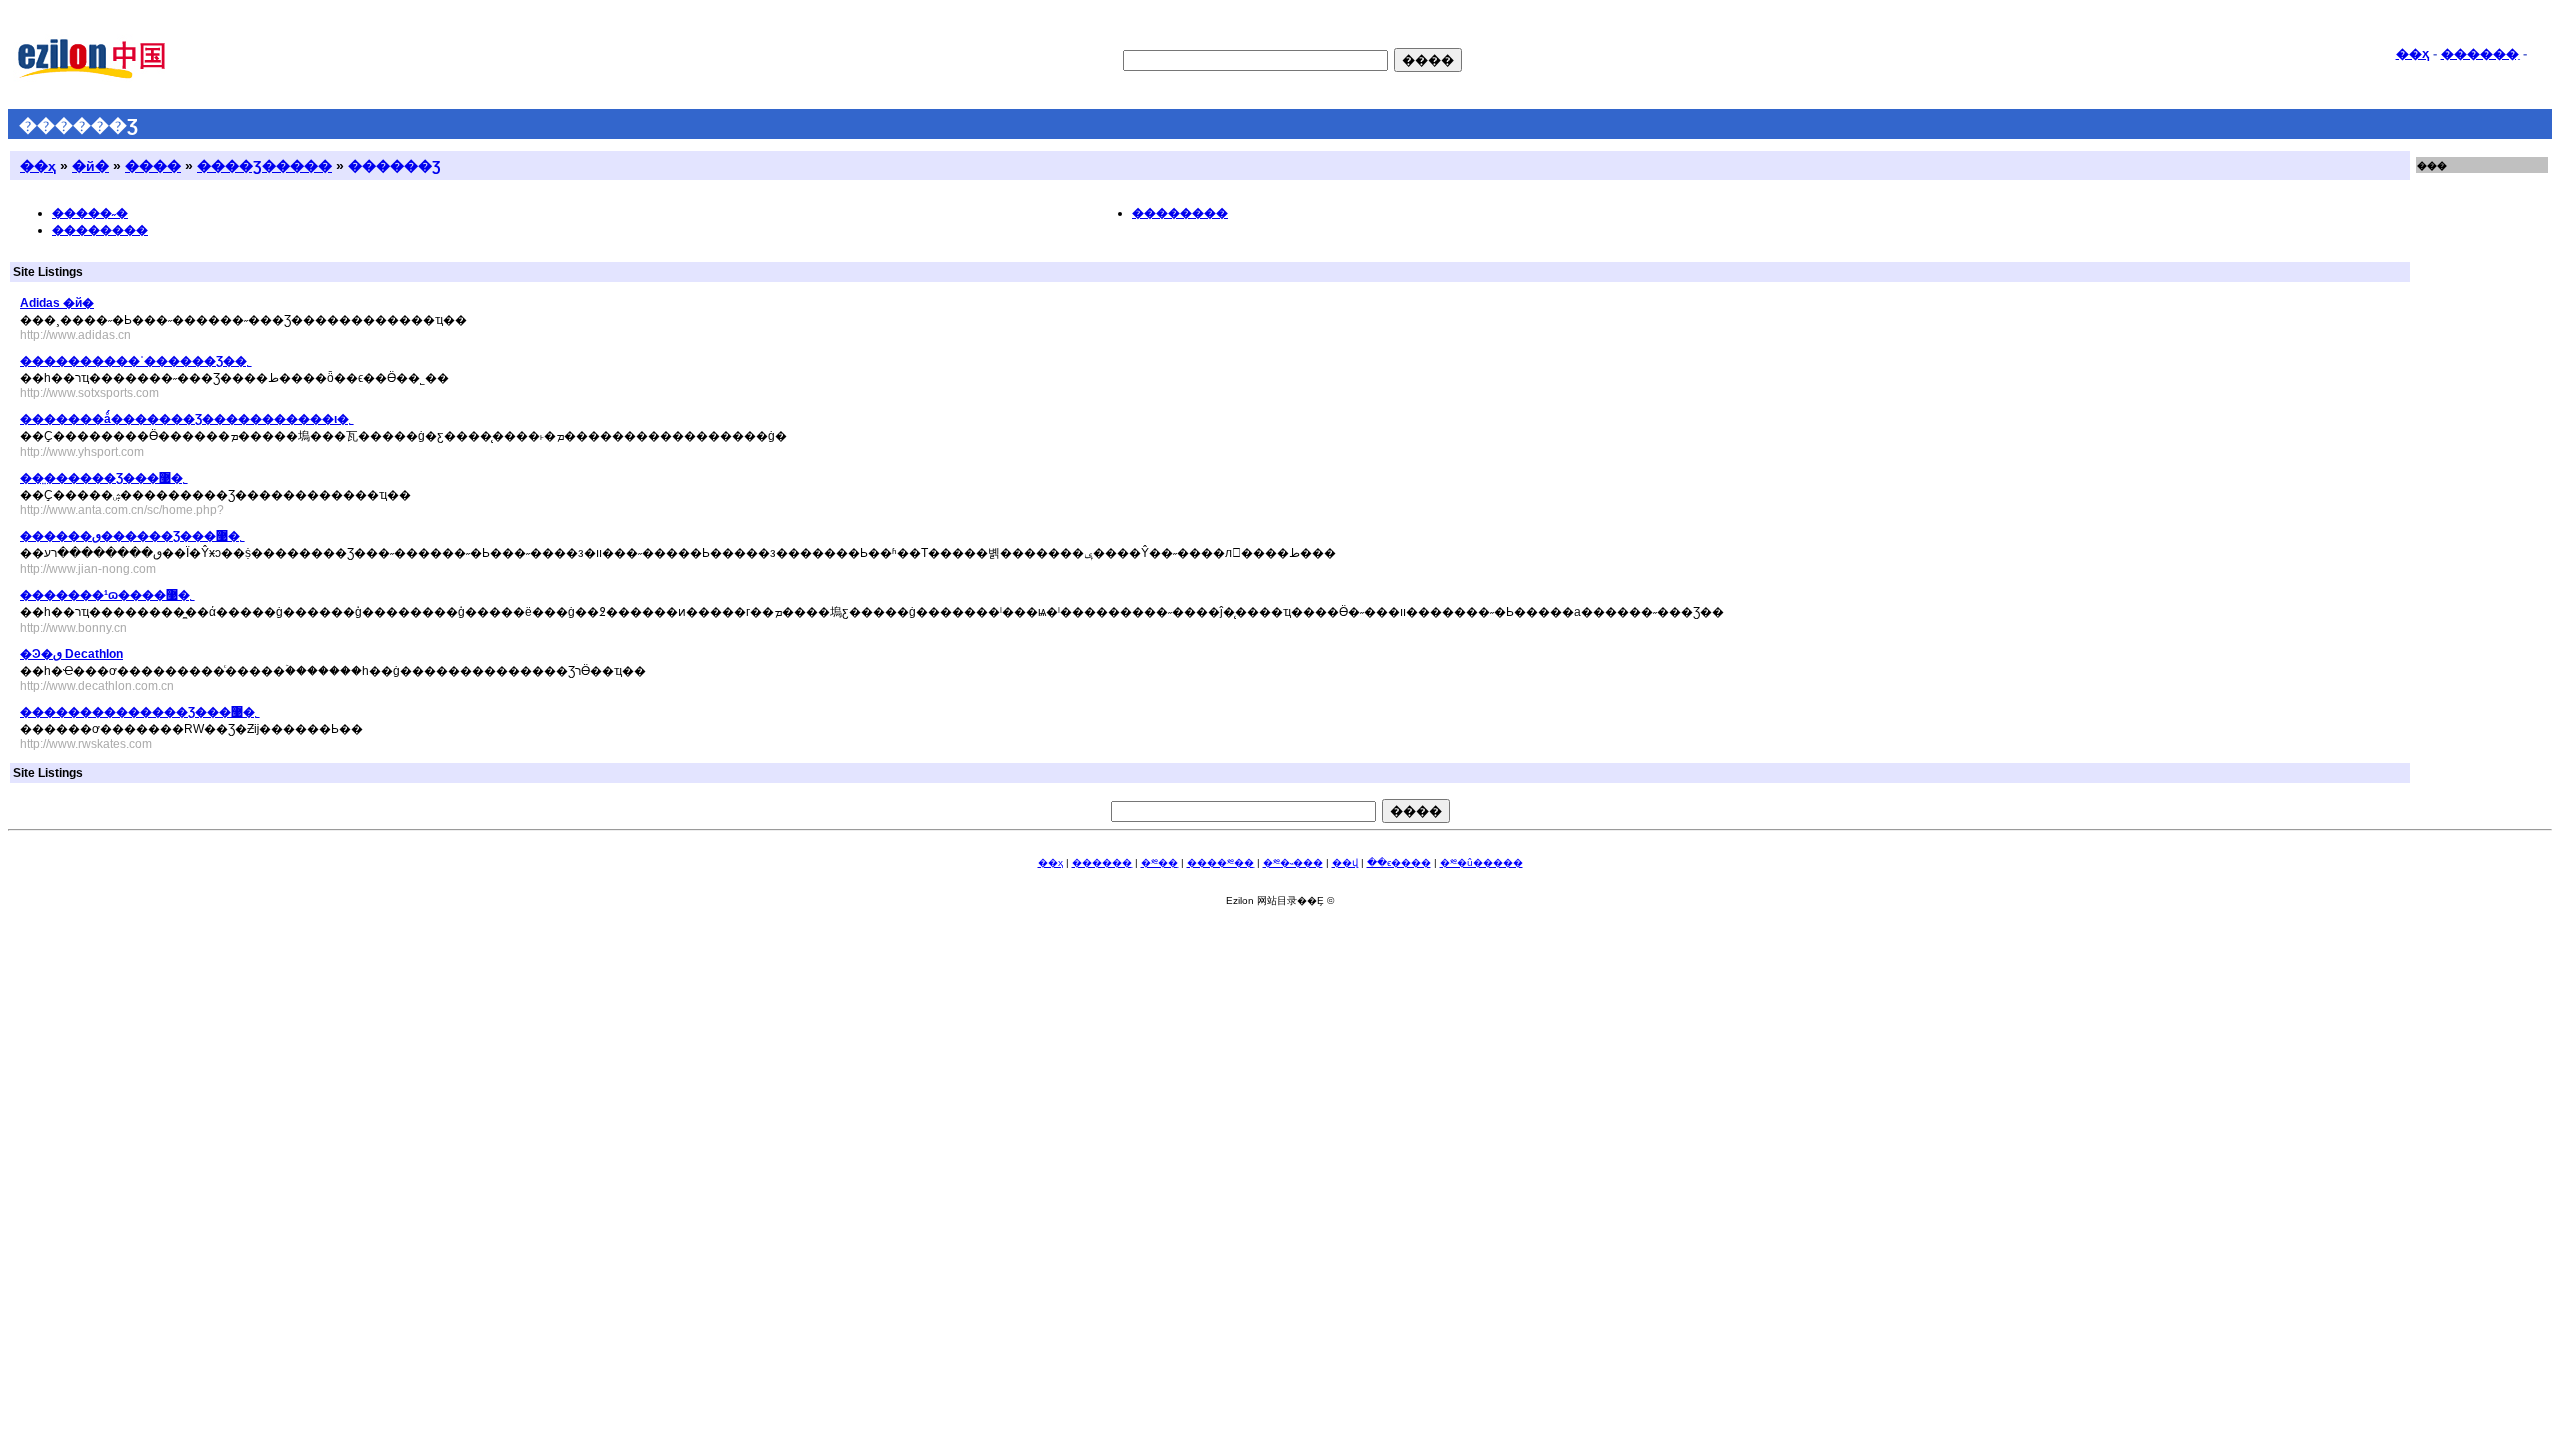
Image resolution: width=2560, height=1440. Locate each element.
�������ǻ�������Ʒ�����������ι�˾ (187, 419)
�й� (90, 166)
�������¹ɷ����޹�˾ (107, 595)
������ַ (2480, 53)
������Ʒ (394, 166)
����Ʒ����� (264, 166)
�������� (100, 230)
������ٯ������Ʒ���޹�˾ (132, 536)
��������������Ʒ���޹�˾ (140, 712)
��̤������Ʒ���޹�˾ (104, 478)
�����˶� (90, 213)
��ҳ (2412, 53)
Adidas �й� (57, 303)
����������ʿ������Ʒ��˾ (136, 361)
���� (153, 166)
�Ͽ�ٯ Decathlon (71, 654)
